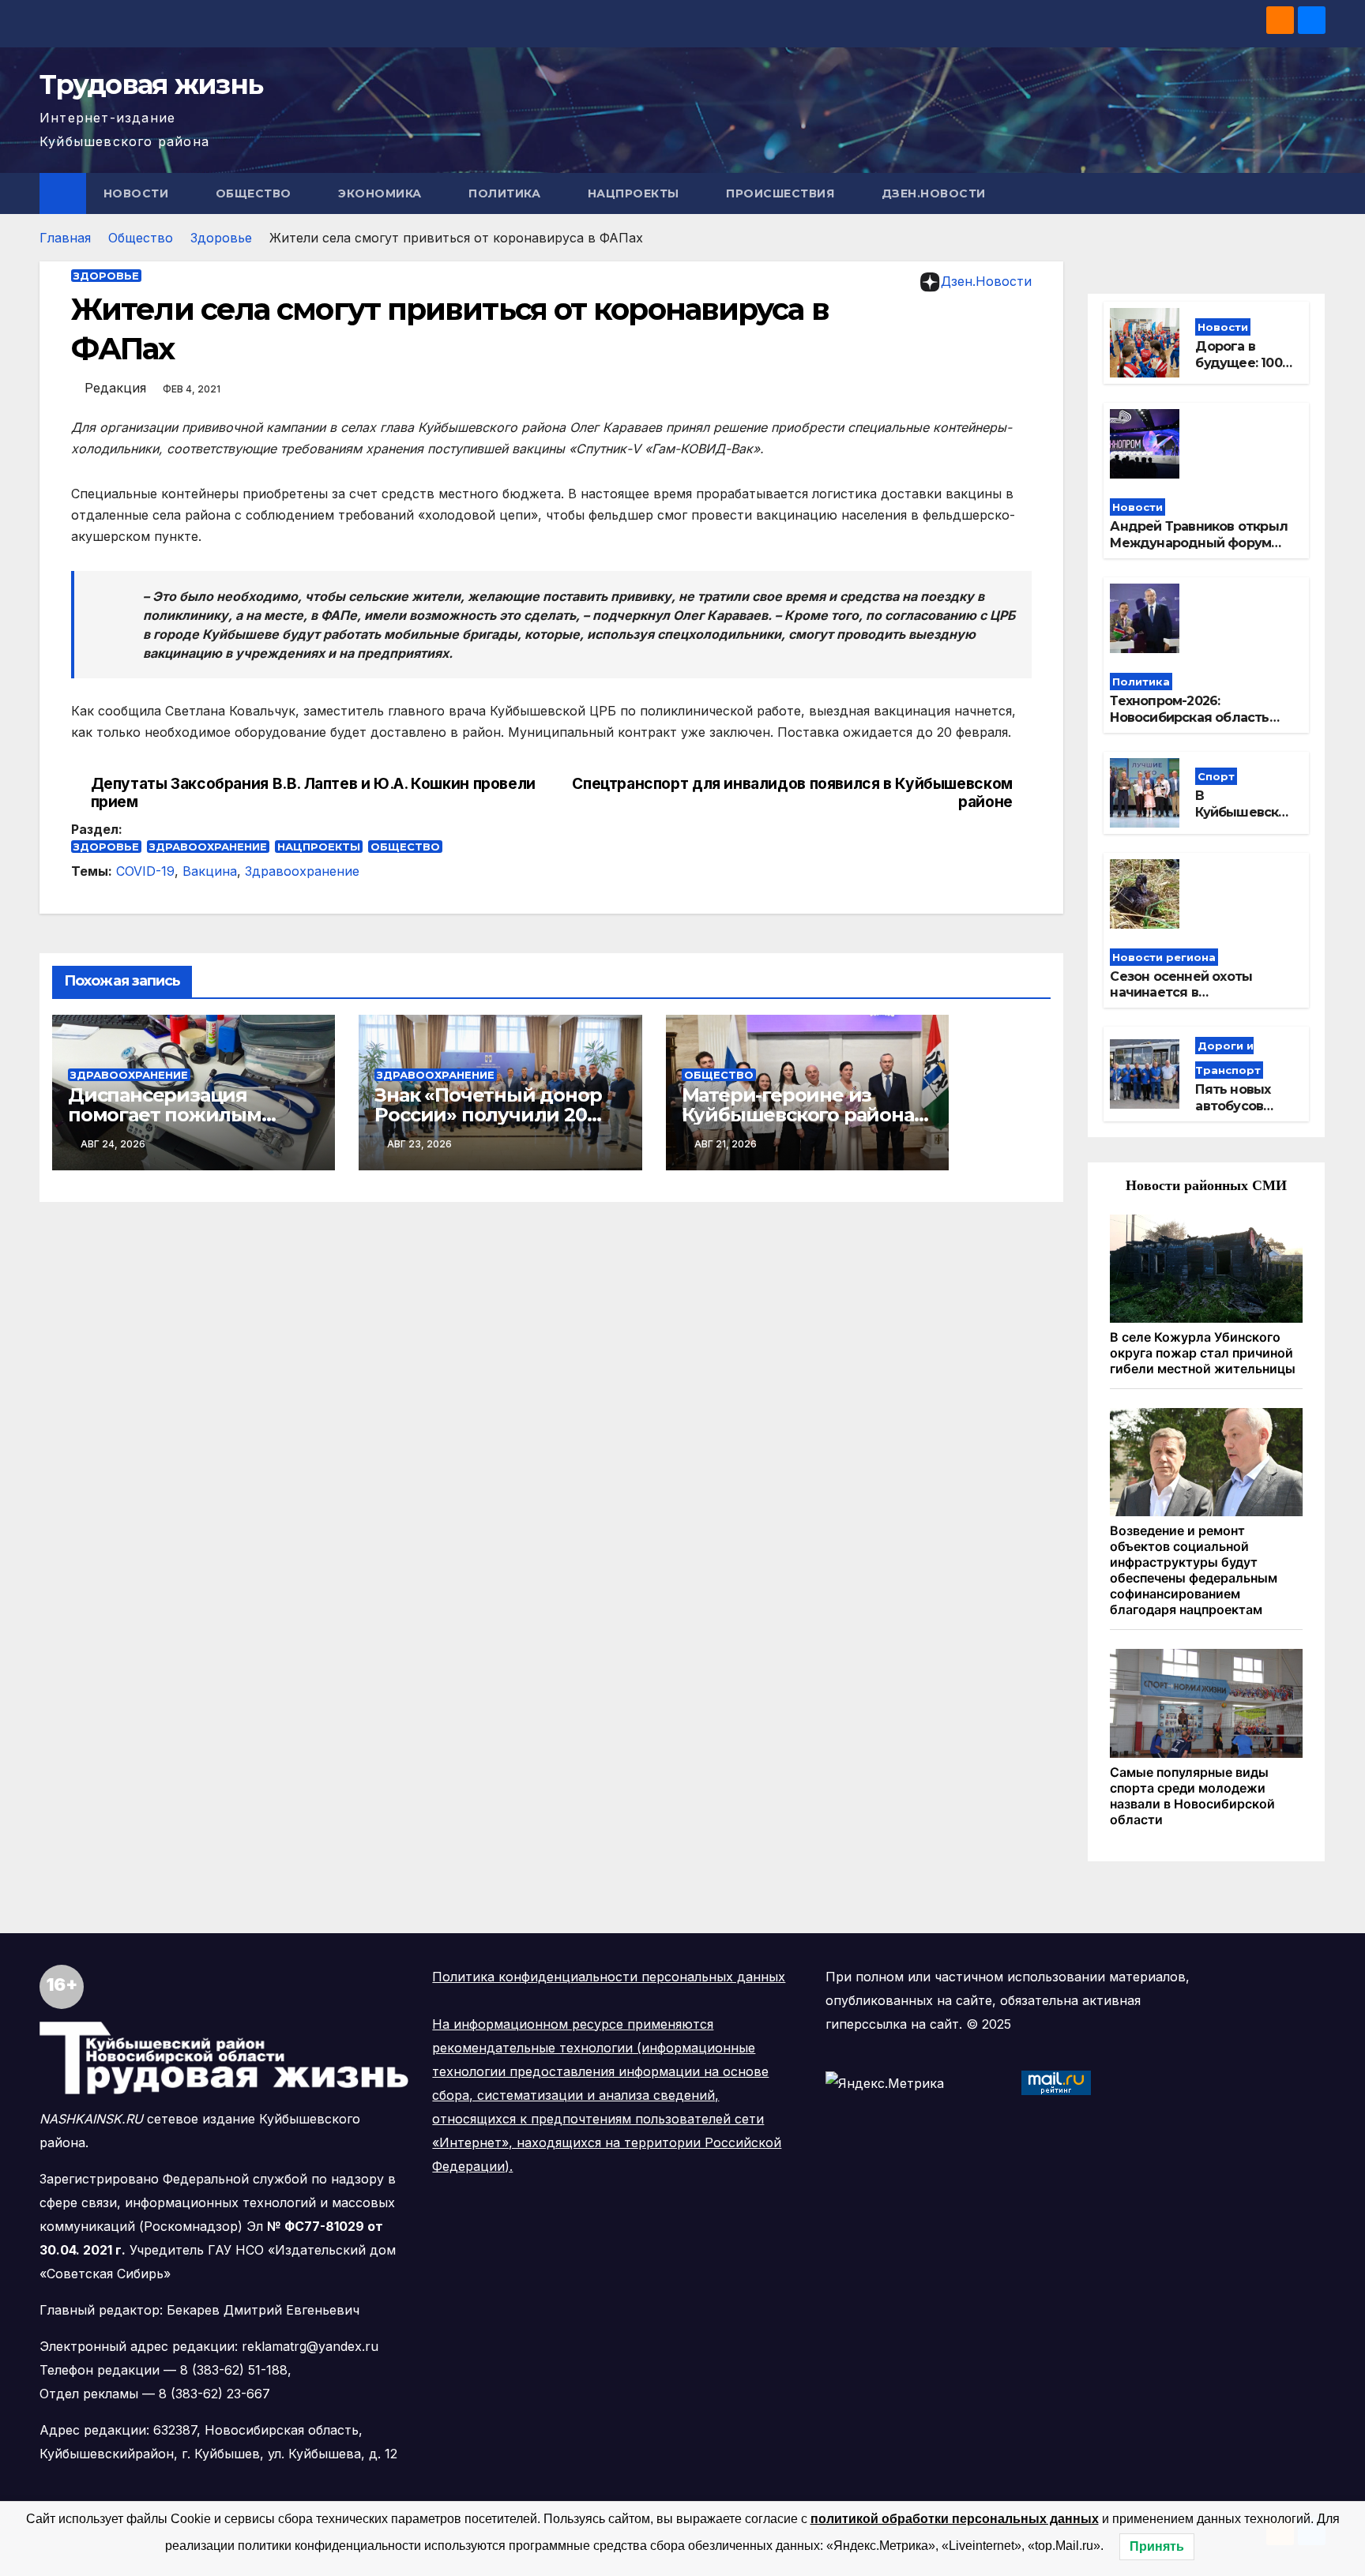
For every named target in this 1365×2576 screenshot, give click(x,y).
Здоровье (221, 238)
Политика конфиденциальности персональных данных (609, 1977)
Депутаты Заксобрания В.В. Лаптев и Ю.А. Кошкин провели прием (313, 793)
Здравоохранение (208, 847)
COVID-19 (145, 871)
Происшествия (782, 193)
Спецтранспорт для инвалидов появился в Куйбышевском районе (792, 793)
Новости (138, 193)
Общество (256, 193)
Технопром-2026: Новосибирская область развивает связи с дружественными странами (1202, 725)
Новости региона (1164, 957)
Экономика (382, 193)
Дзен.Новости (934, 193)
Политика (506, 193)
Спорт (1216, 776)
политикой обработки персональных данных (955, 2519)
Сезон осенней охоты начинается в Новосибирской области (1190, 993)
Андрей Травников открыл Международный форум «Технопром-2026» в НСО (1199, 543)
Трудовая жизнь (151, 84)
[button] (1314, 193)
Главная (65, 238)
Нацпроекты (635, 193)
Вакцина (210, 871)
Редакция (115, 388)
